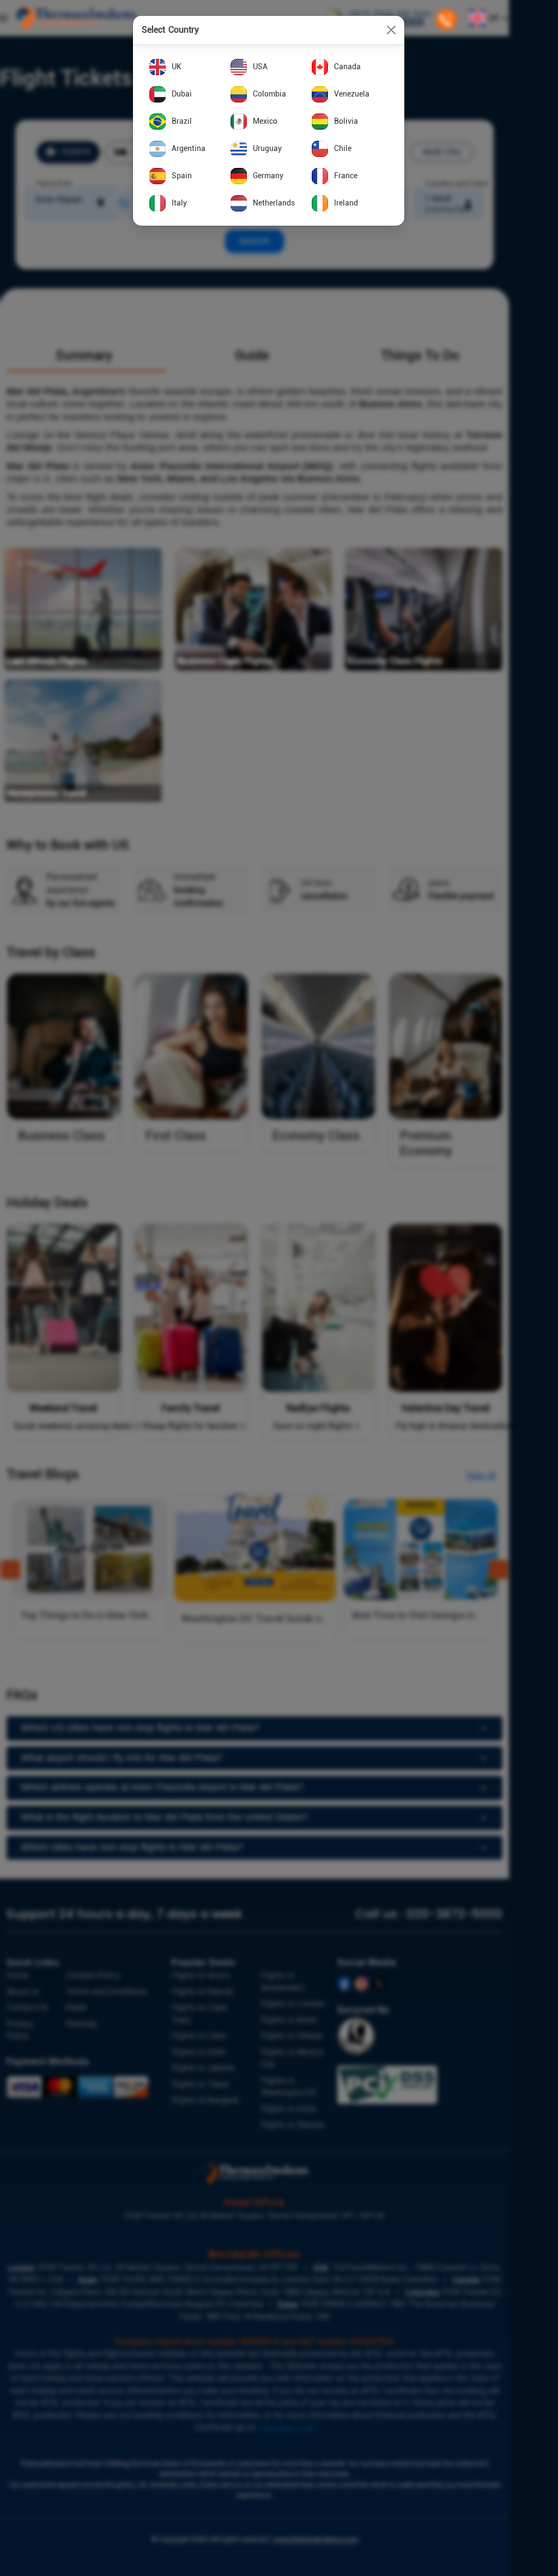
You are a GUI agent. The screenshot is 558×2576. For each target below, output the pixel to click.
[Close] (391, 30)
